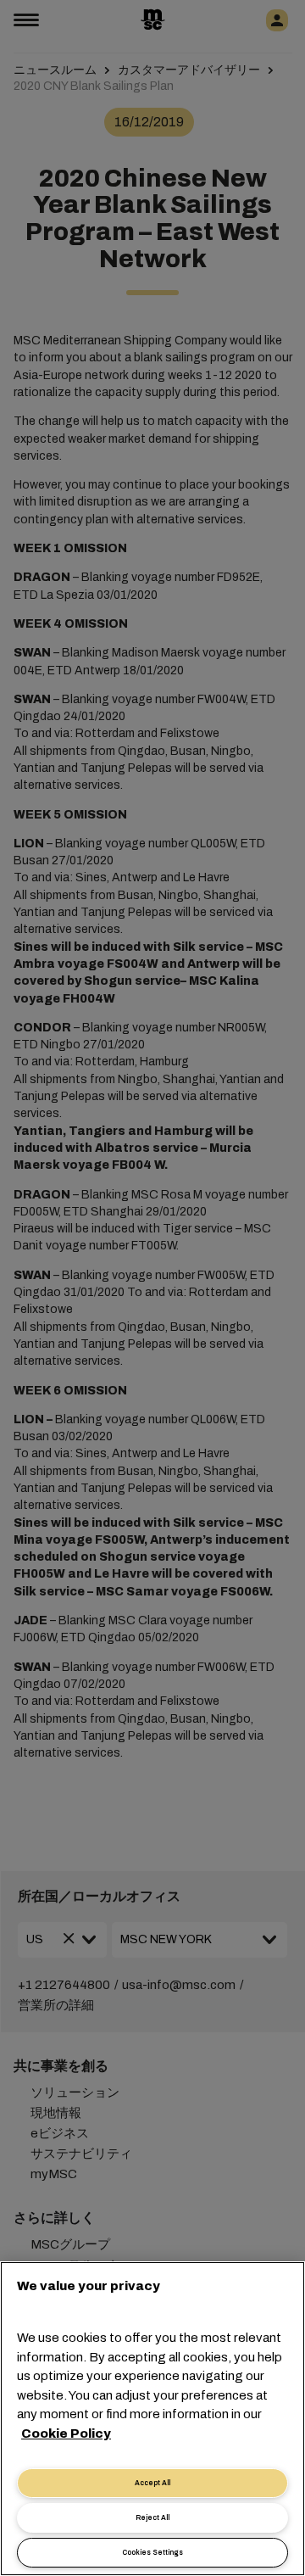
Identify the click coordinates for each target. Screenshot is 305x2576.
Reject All (152, 2518)
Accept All (152, 2483)
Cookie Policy (66, 2434)
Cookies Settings (152, 2553)
